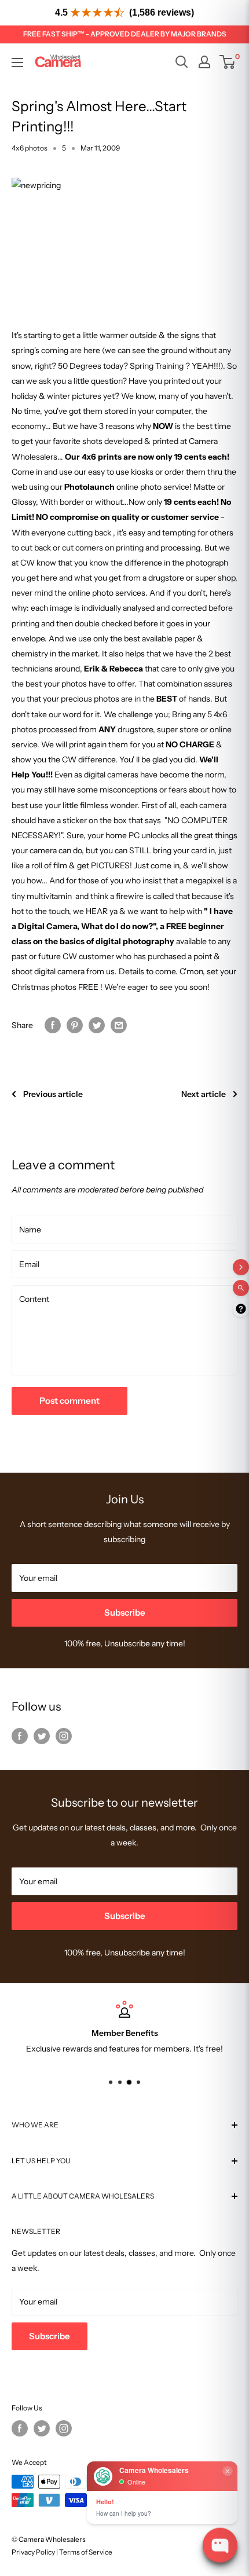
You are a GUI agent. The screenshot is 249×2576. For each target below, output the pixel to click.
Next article (204, 1094)
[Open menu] (17, 63)
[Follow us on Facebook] (20, 1735)
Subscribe (125, 1612)
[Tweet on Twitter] (97, 1025)
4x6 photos (30, 148)
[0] (228, 62)
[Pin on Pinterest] (75, 1025)
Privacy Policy (33, 2552)
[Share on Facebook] (53, 1025)
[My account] (204, 62)
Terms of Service (86, 2552)
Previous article (53, 1094)
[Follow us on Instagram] (64, 1735)
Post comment (69, 1401)
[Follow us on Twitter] (42, 1735)
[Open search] (182, 62)
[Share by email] (119, 1025)
